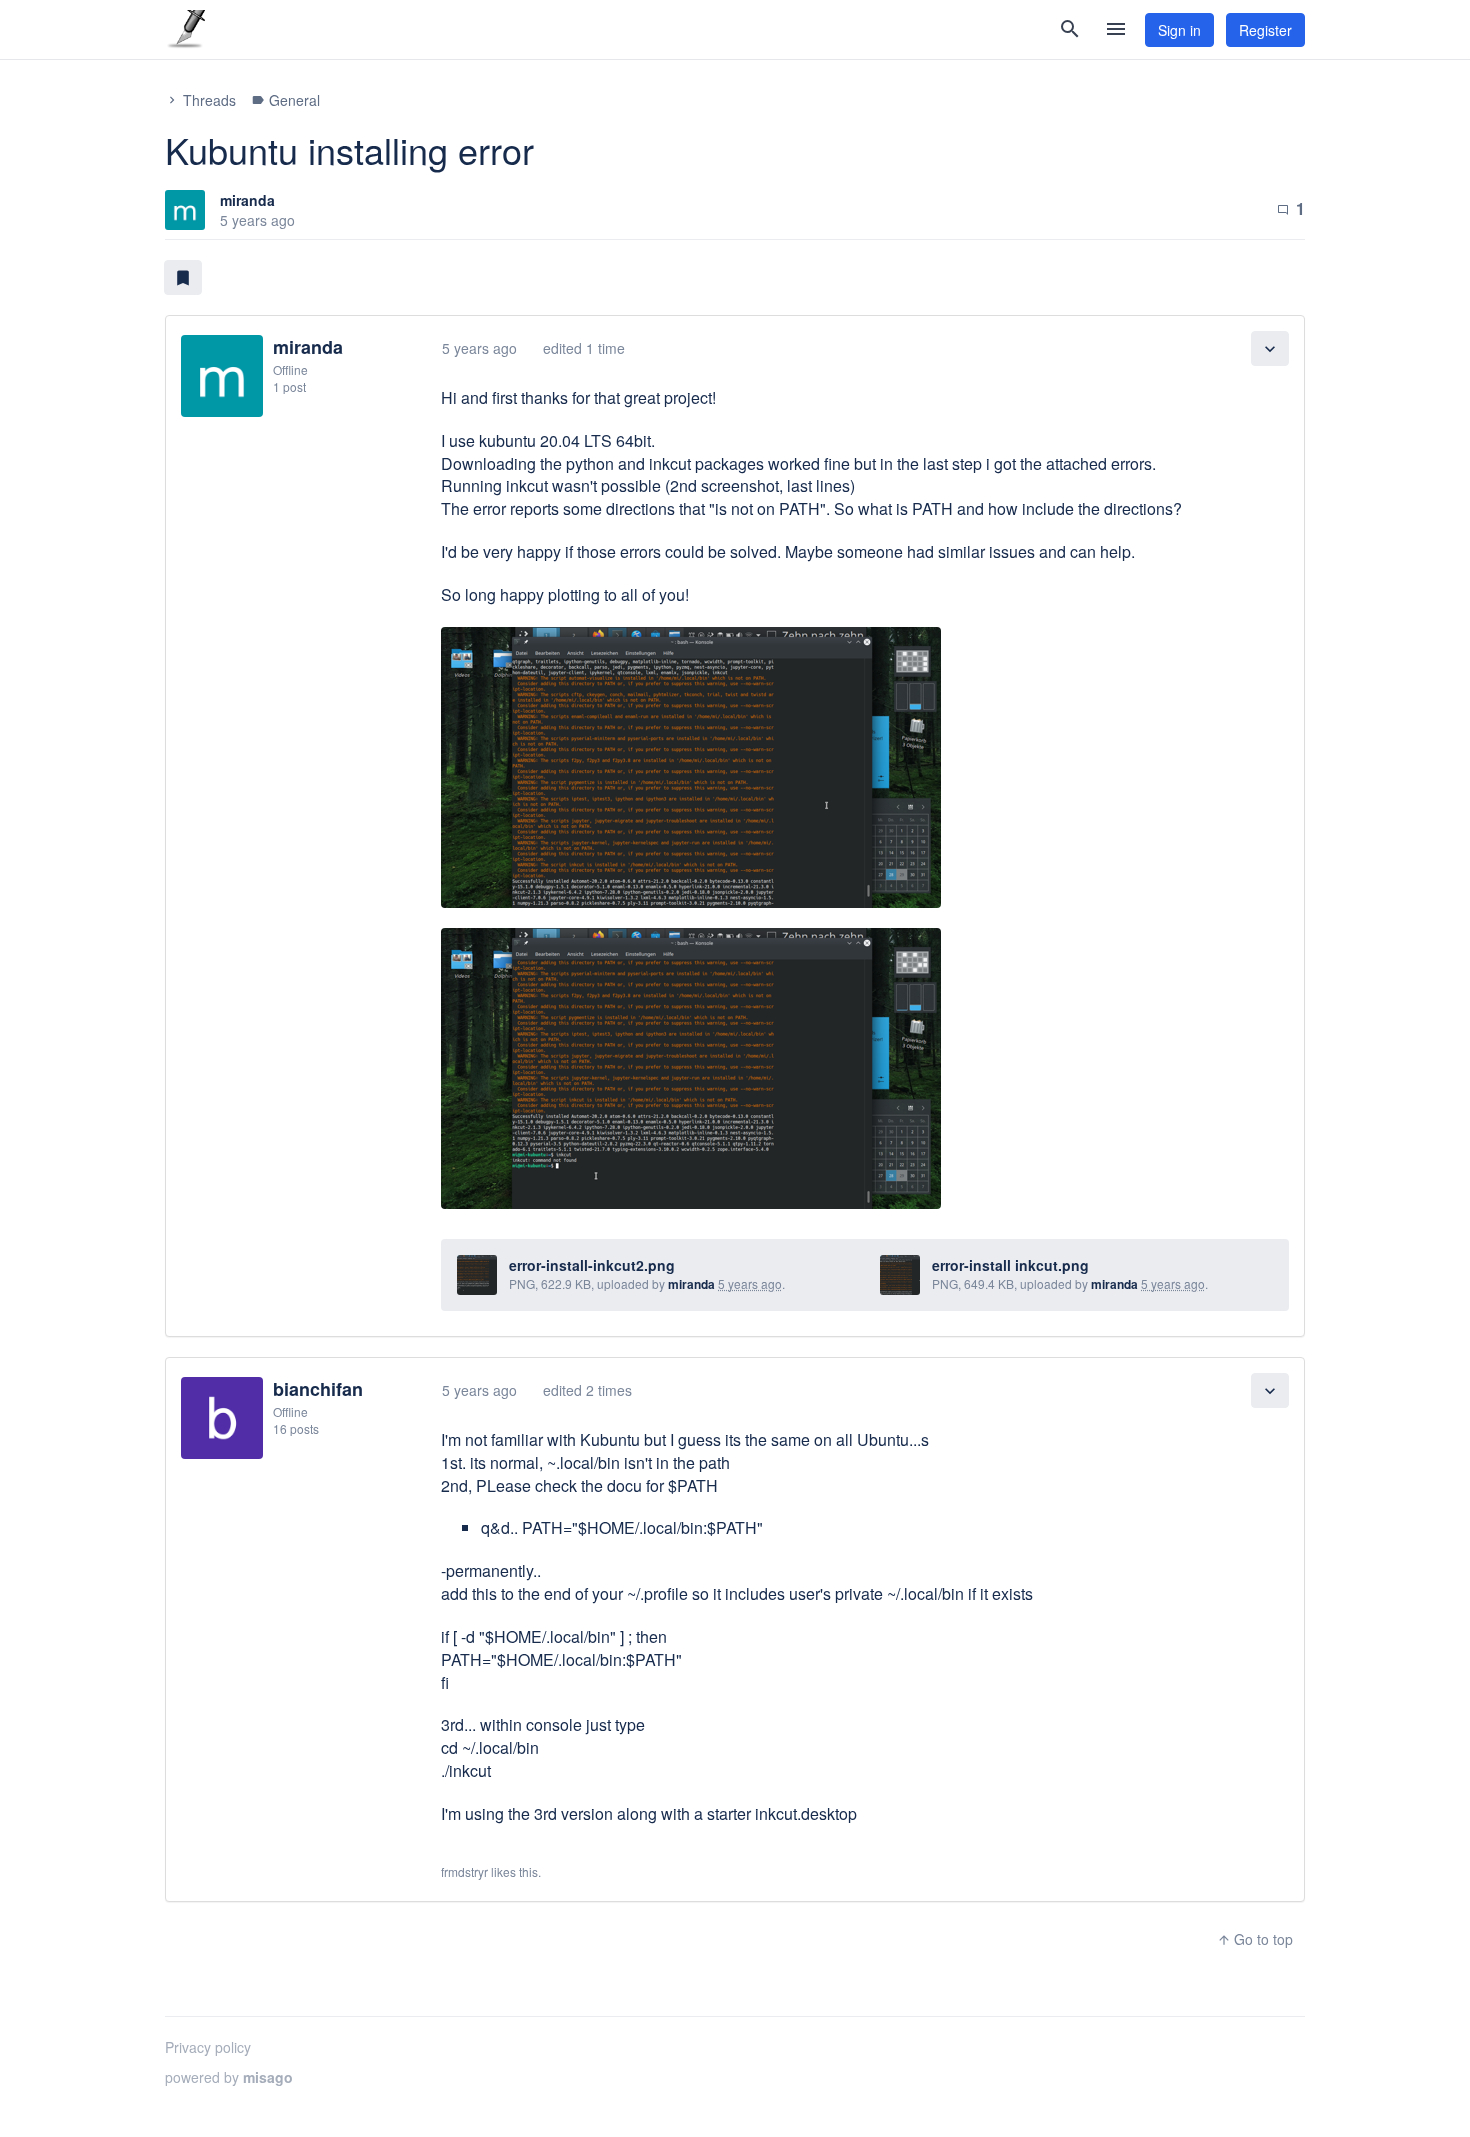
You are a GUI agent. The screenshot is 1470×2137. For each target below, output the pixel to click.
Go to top (1255, 1939)
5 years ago (479, 348)
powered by (229, 2077)
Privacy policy (208, 2047)
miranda (247, 200)
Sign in (1179, 30)
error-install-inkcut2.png (592, 1265)
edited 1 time (584, 348)
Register (1265, 30)
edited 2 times (587, 1390)
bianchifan (318, 1389)
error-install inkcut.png (1010, 1265)
